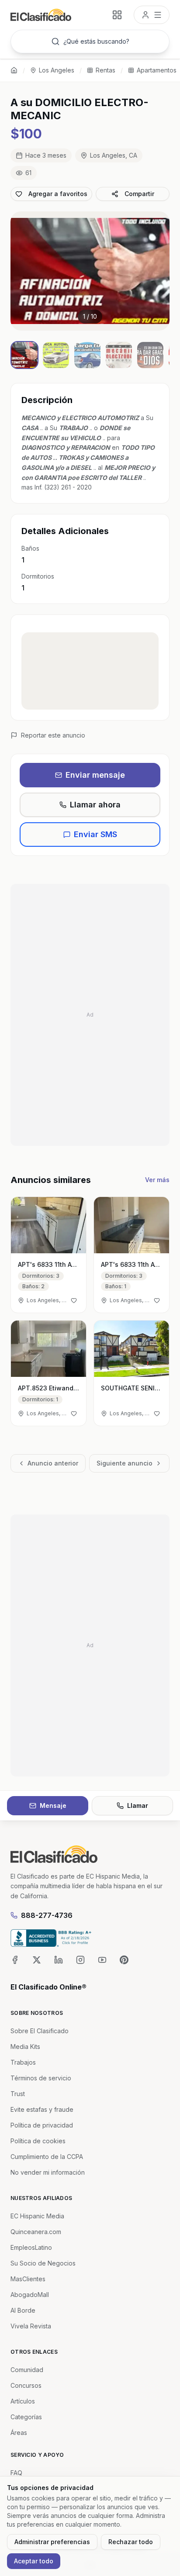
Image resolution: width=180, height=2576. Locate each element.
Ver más (157, 1180)
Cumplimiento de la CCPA (47, 2157)
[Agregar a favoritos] (74, 1300)
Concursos (26, 2385)
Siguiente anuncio (125, 1463)
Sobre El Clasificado (40, 2031)
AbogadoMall (30, 2295)
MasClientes (28, 2279)
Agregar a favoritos (58, 194)
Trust (18, 2094)
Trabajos (23, 2062)
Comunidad (27, 2370)
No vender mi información (48, 2172)
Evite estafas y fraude (42, 2109)
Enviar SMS (95, 834)
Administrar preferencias (52, 2542)
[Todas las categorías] (117, 15)
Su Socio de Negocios (43, 2263)
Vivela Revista (31, 2326)
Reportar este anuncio (53, 735)
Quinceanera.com (36, 2232)
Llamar (138, 1805)
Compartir (139, 194)
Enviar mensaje (95, 775)
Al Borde (23, 2310)
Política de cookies (38, 2141)
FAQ (16, 2473)
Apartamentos (157, 70)
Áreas (19, 2433)
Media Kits (25, 2047)
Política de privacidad (42, 2125)
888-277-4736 (47, 1915)
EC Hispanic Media (37, 2216)
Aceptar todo (34, 2561)
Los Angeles (57, 70)
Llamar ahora (95, 805)
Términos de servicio (41, 2078)
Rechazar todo (131, 2542)
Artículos (23, 2401)
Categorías (26, 2417)
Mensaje (53, 1805)
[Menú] (152, 15)
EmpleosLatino (31, 2247)
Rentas (106, 70)
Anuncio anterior (53, 1463)
